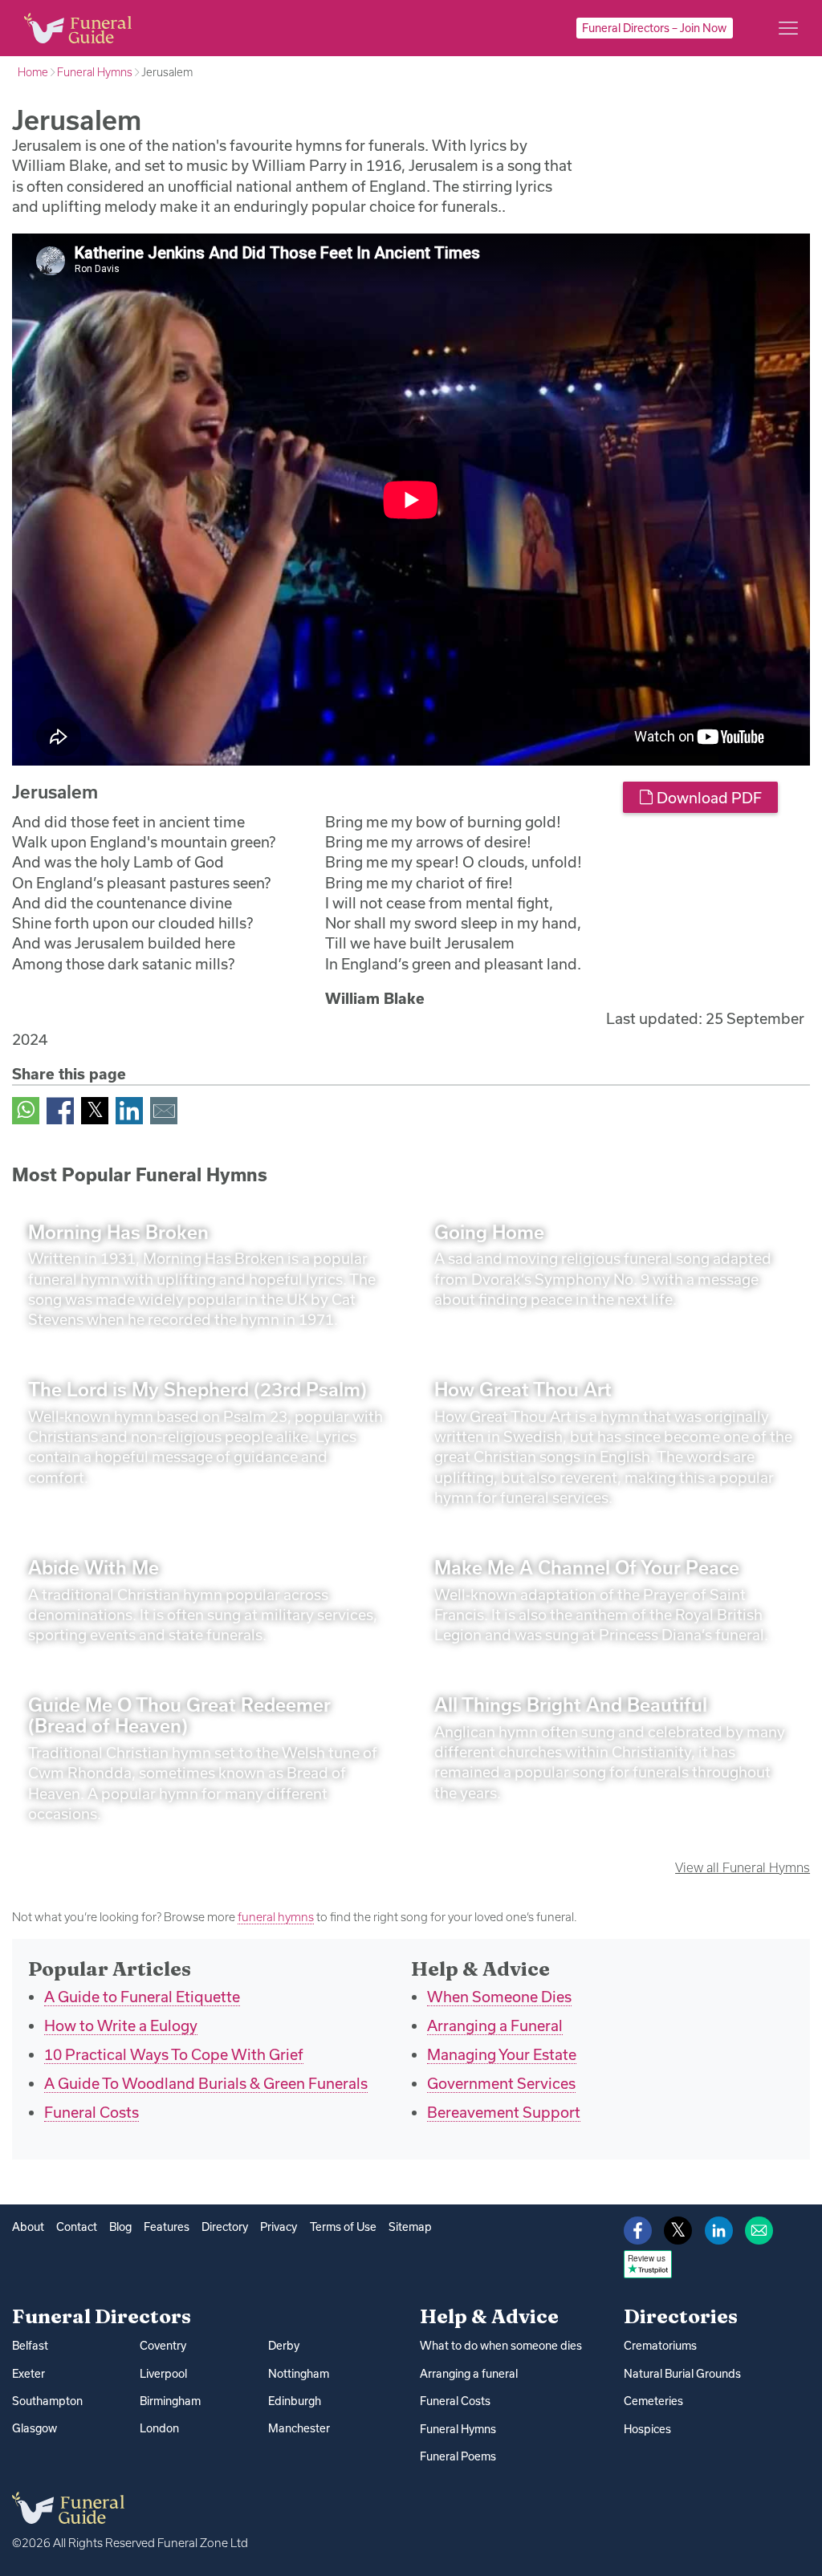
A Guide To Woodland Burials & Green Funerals (206, 2083)
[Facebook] (60, 1109)
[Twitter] (95, 1109)
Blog (120, 2227)
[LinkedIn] (129, 1109)
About (28, 2227)
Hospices (647, 2429)
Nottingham (299, 2374)
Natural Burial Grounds (682, 2374)
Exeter (28, 2374)
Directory (225, 2227)
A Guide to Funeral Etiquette (142, 1997)
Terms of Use (343, 2227)
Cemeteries (653, 2401)
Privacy (279, 2227)
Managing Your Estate (502, 2054)
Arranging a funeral (469, 2374)
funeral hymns (276, 1917)
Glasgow (35, 2428)
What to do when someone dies (501, 2346)
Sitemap (410, 2227)
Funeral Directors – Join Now (654, 28)
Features (167, 2227)
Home (33, 72)
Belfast (30, 2346)
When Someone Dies (499, 1997)
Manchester (299, 2428)
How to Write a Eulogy (121, 2025)
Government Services (501, 2083)
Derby (284, 2346)
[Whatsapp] (26, 1109)
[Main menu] (788, 28)
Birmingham (170, 2401)
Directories (681, 2316)
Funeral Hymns (95, 72)
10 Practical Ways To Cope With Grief (174, 2054)
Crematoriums (660, 2346)
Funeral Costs (92, 2112)
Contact (77, 2227)
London (159, 2428)
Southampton (47, 2401)
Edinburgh (295, 2401)
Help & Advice (489, 2316)
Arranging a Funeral (495, 2025)
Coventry (163, 2346)
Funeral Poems (458, 2456)
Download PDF (708, 798)
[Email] (164, 1109)
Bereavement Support (504, 2112)
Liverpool (163, 2374)
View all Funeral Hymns (743, 1867)
